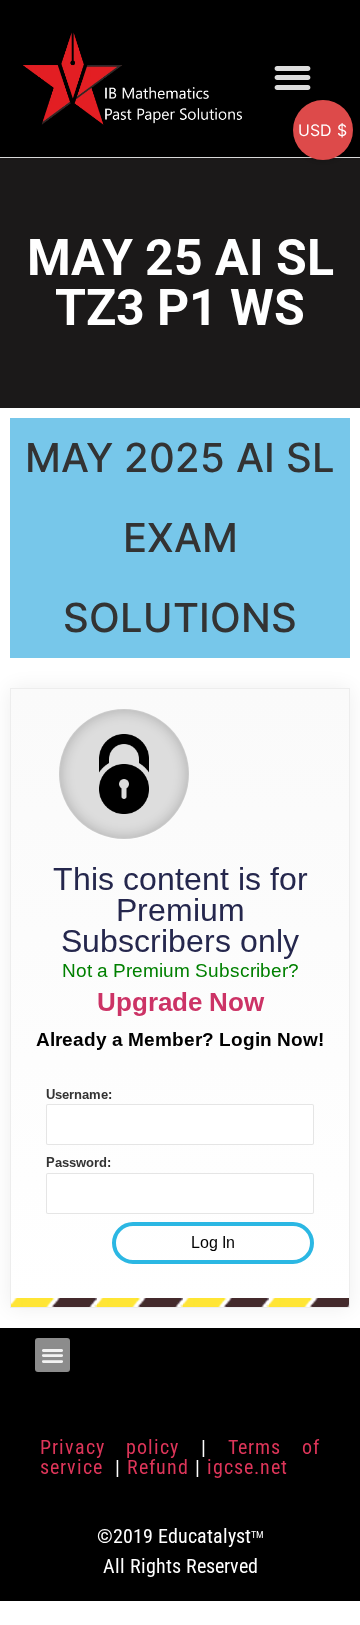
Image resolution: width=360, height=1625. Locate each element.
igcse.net (247, 1467)
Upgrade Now (180, 1002)
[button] (292, 77)
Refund (158, 1467)
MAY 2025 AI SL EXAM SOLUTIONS (180, 537)
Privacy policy (109, 1447)
